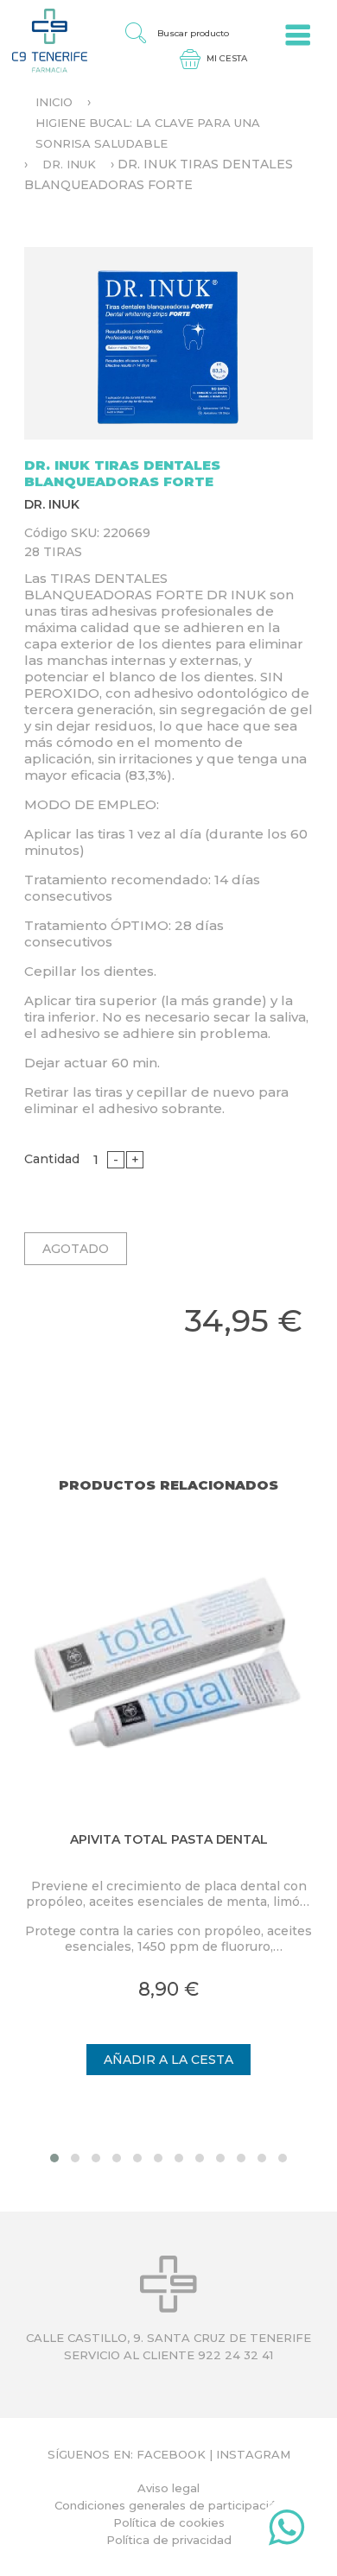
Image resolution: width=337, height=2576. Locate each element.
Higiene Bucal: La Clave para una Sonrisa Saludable (148, 133)
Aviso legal (168, 2488)
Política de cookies (169, 2522)
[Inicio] (44, 40)
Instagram (253, 2454)
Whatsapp (286, 2531)
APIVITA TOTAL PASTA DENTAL (169, 1839)
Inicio (54, 102)
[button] (54, 2158)
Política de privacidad (169, 2540)
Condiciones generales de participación (169, 2505)
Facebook (171, 2454)
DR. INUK (69, 164)
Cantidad (52, 1159)
